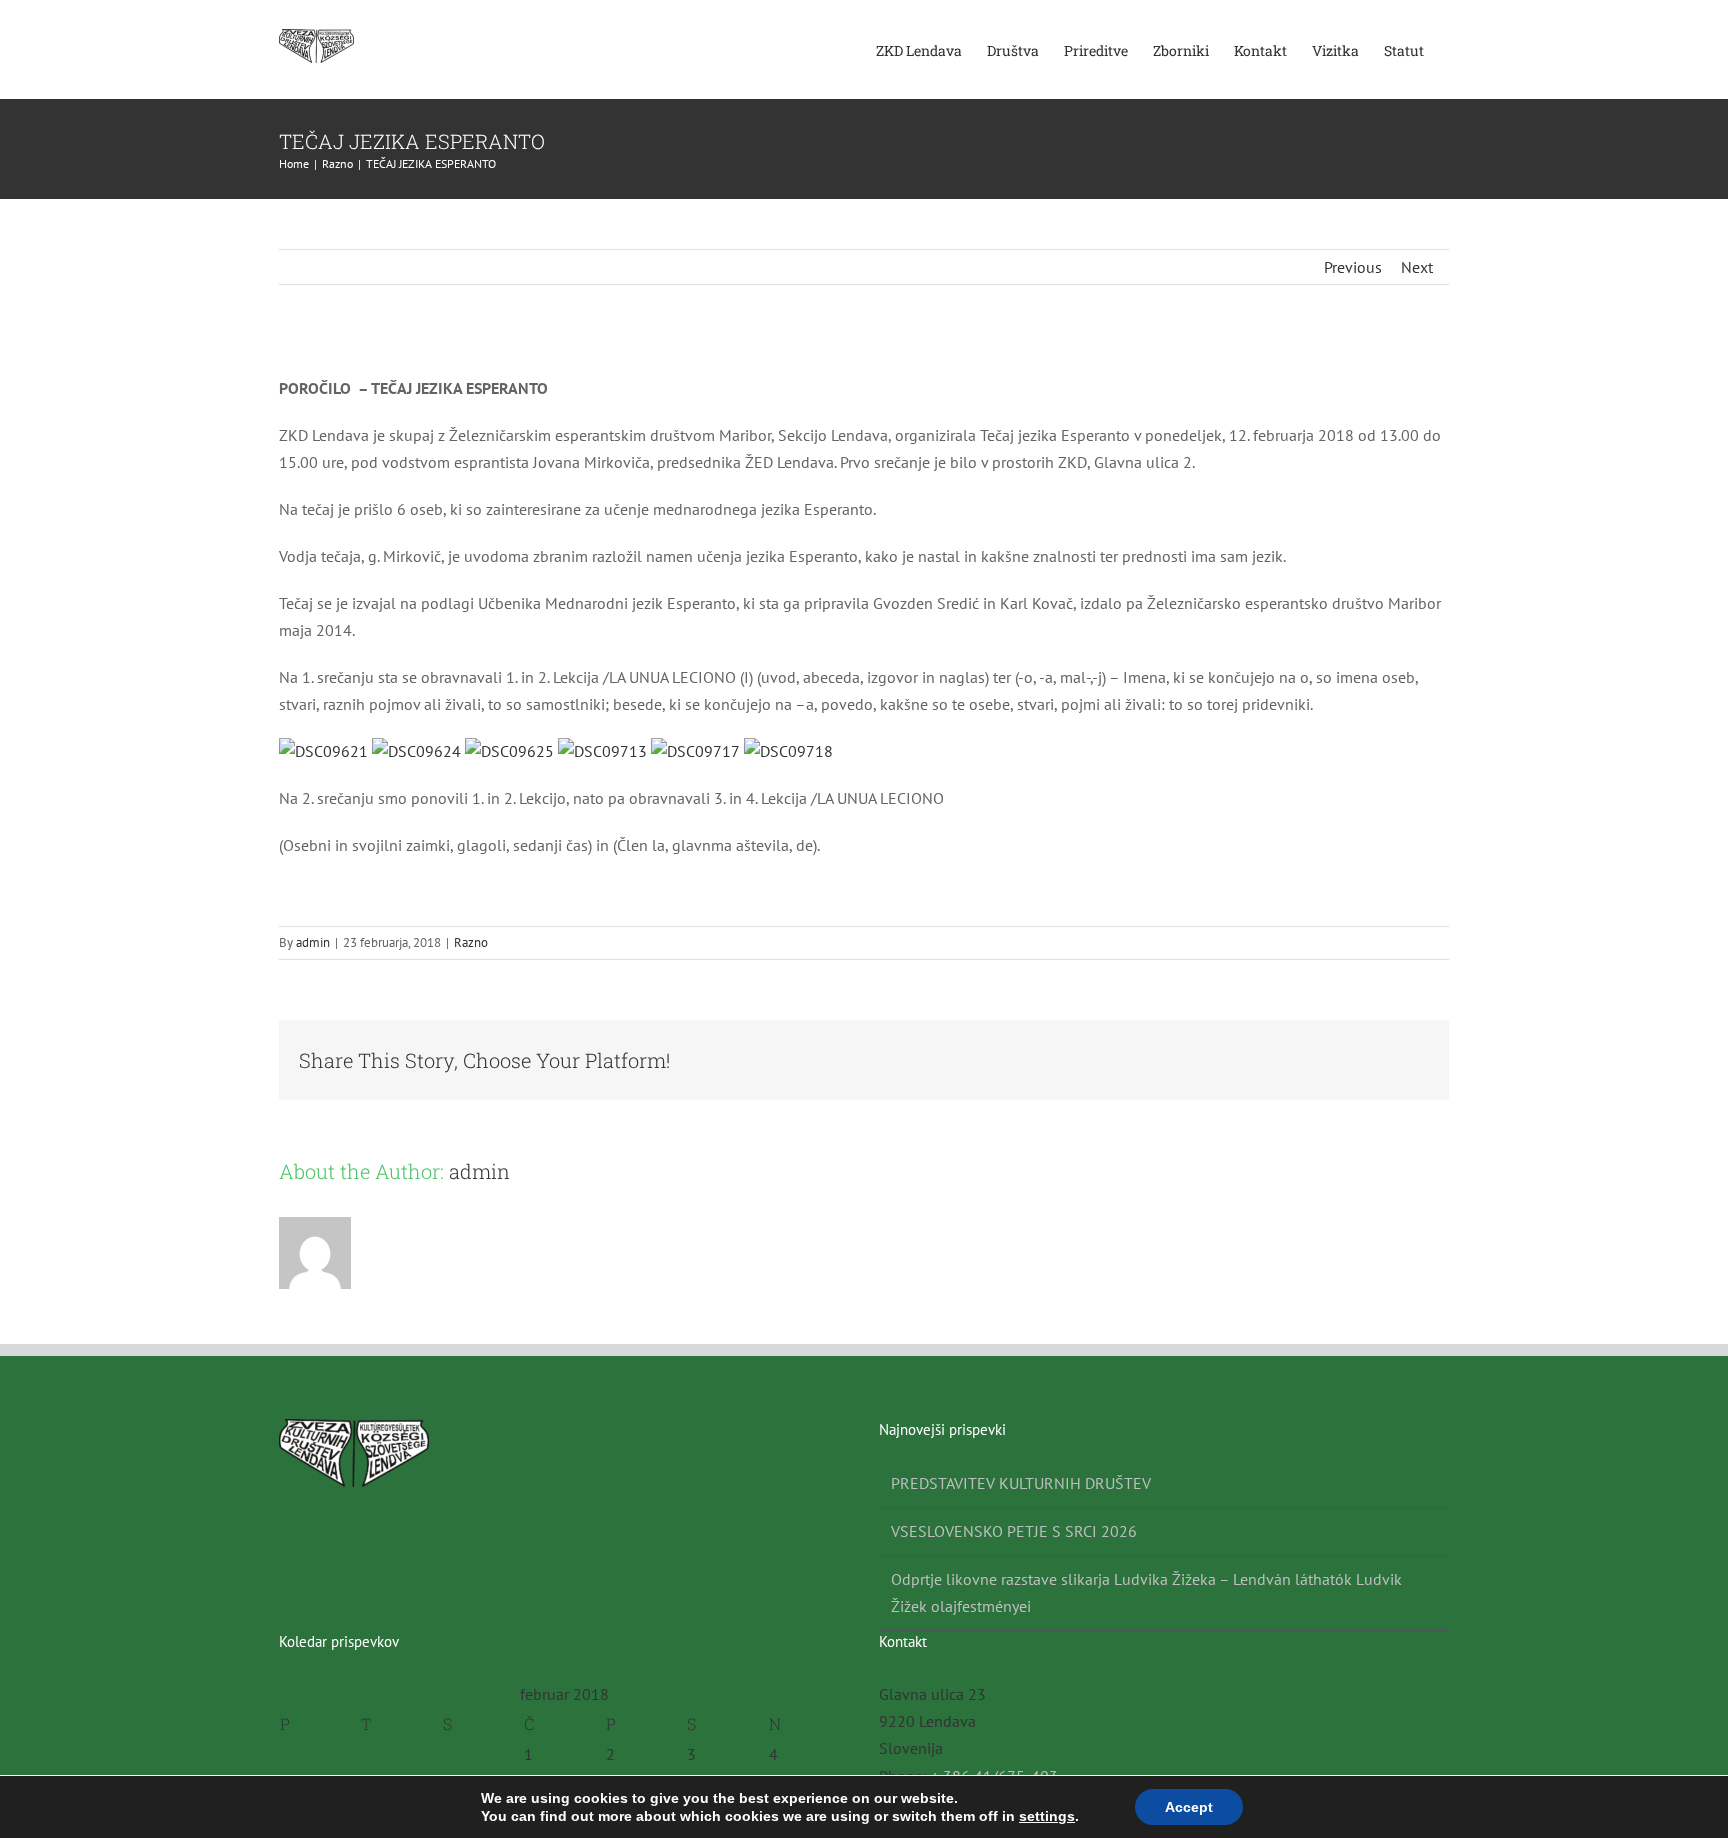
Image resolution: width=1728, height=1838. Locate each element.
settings (1047, 1816)
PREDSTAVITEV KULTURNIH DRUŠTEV (1021, 1483)
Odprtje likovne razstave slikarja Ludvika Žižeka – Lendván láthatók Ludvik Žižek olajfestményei (1146, 1592)
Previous (1353, 267)
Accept (1189, 1807)
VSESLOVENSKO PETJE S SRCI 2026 (1014, 1531)
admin (313, 942)
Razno (471, 942)
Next (1417, 267)
